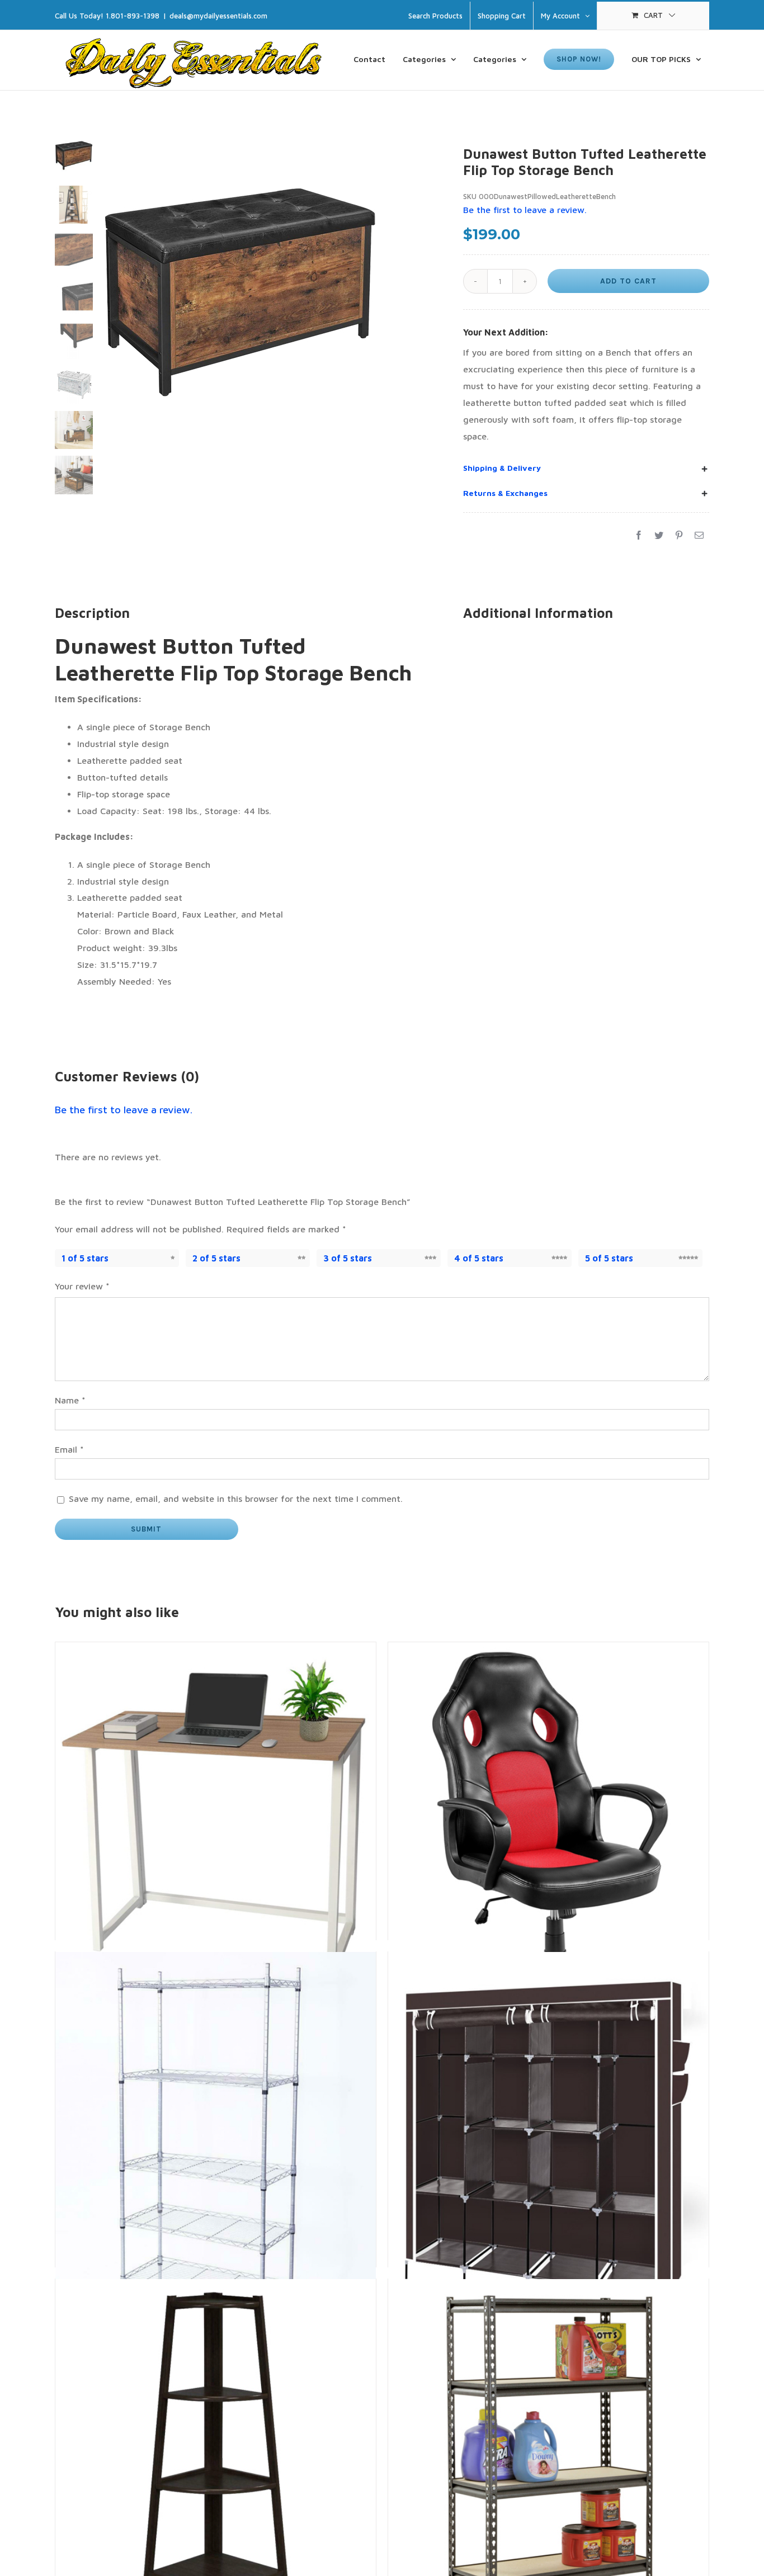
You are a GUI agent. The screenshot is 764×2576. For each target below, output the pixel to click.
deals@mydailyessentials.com (218, 16)
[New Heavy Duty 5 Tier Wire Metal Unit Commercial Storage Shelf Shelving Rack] (216, 2052)
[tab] (586, 468)
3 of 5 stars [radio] (348, 1258)
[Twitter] (659, 536)
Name (70, 1400)
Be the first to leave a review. (124, 1110)
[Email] (699, 536)
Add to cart (628, 281)
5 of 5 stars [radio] (609, 1258)
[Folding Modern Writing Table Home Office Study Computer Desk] (216, 1742)
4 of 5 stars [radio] (479, 1258)
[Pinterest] (679, 536)
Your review (82, 1286)
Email (69, 1449)
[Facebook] (639, 536)
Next (423, 322)
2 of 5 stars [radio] (216, 1258)
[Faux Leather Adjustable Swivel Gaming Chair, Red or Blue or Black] (548, 1742)
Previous (109, 322)
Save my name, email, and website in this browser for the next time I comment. (236, 1499)
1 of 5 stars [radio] (85, 1258)
